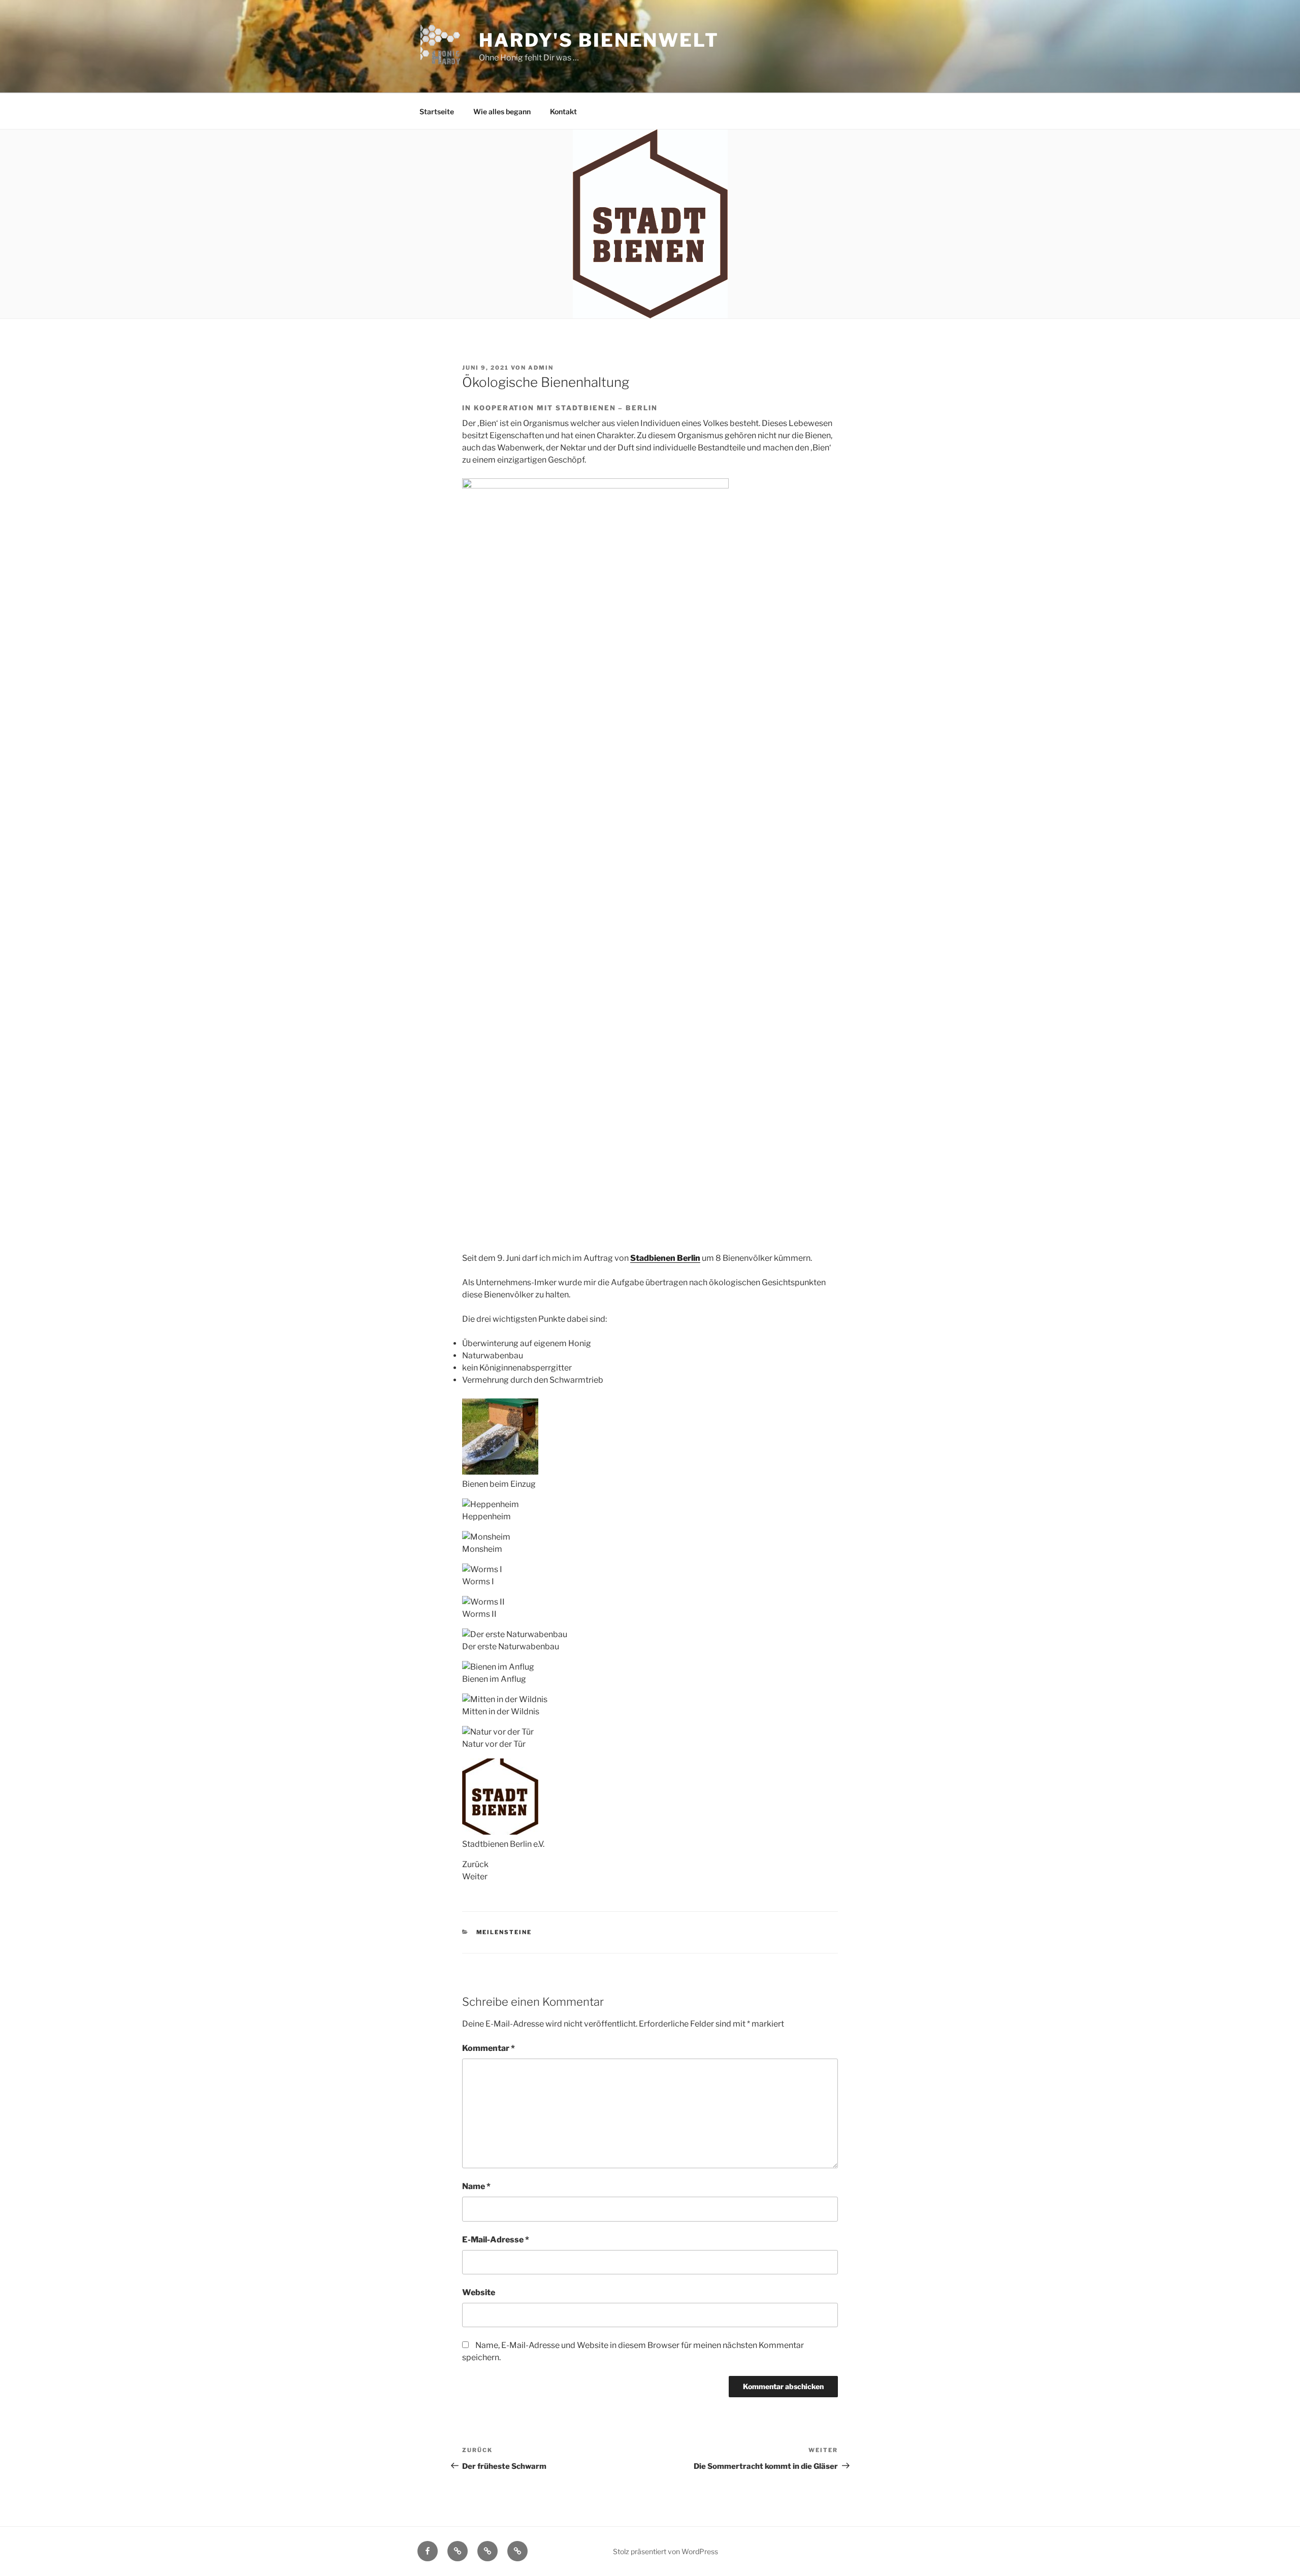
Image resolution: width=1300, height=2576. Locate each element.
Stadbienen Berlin (665, 1258)
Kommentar (489, 2048)
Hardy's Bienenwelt (599, 40)
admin (541, 368)
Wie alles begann (502, 111)
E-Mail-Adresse (496, 2240)
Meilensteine (504, 1932)
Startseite (437, 111)
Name (476, 2186)
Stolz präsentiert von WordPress (665, 2551)
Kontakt (563, 111)
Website (479, 2292)
